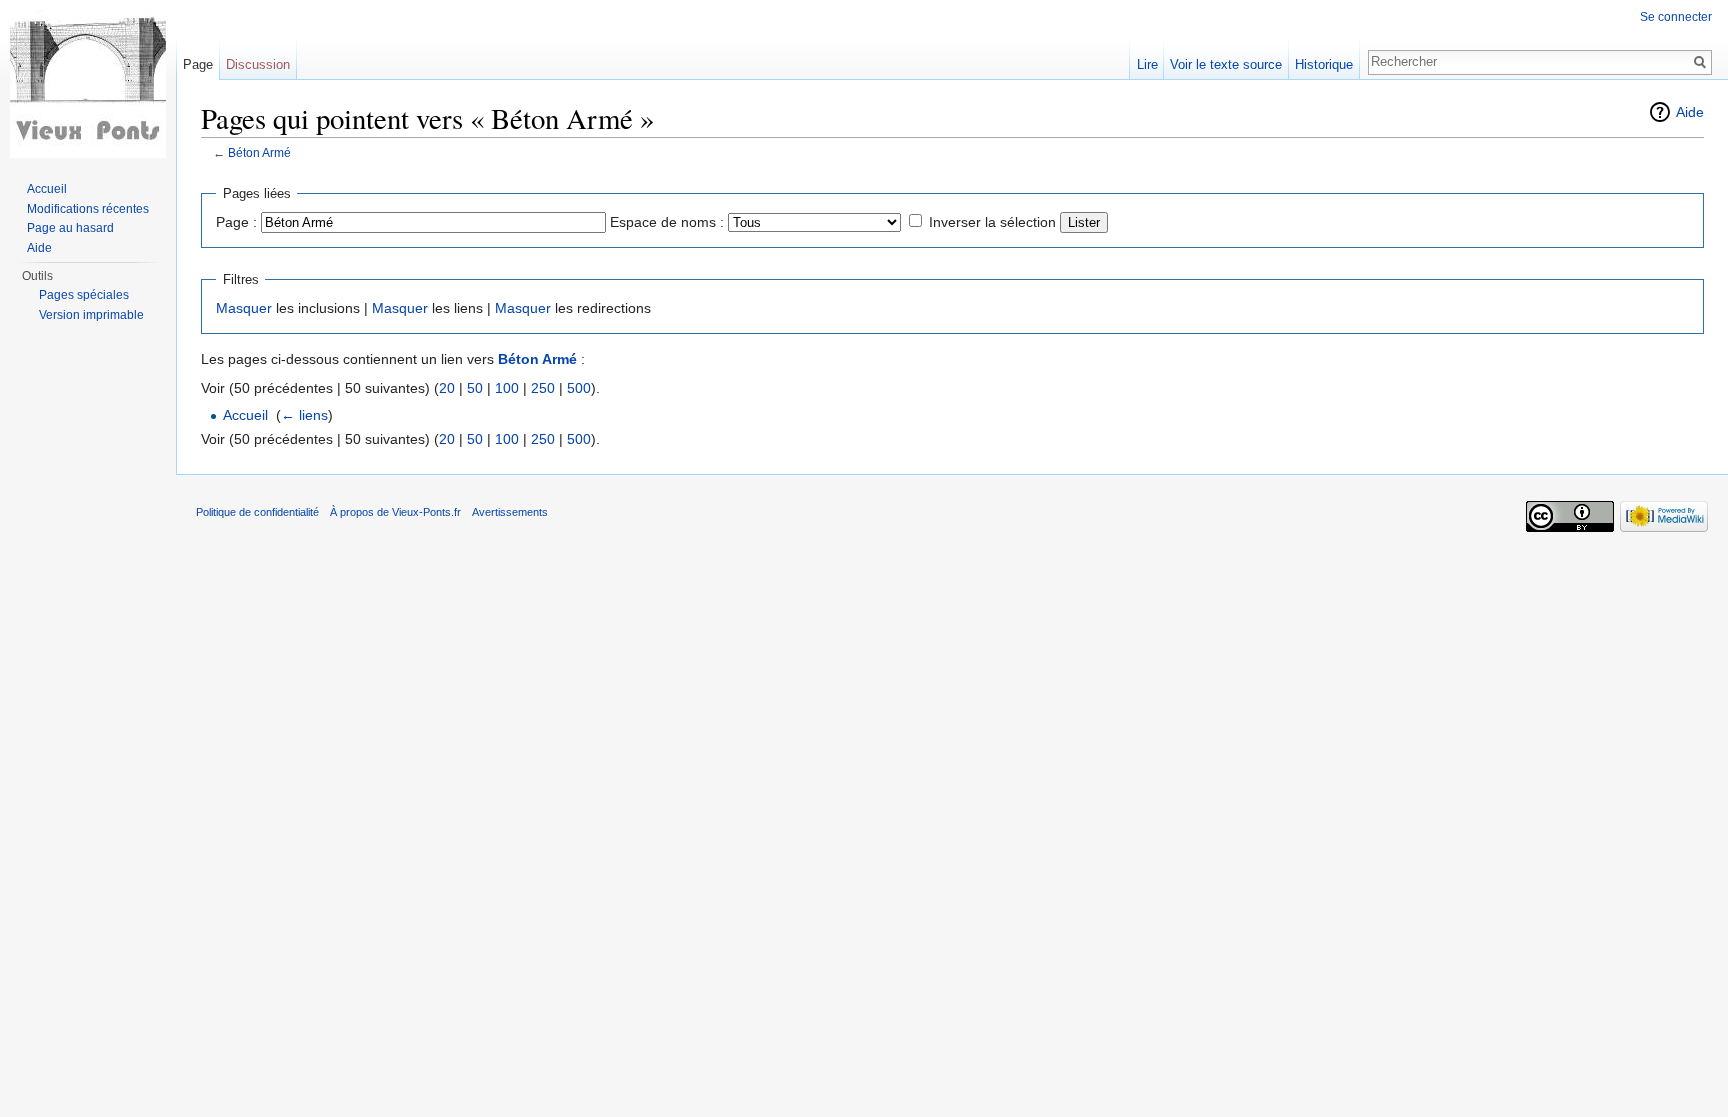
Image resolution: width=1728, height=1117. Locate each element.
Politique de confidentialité (257, 512)
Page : (236, 222)
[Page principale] (88, 80)
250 (543, 388)
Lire (1147, 64)
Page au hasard (70, 228)
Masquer (244, 308)
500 (579, 388)
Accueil (245, 415)
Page (198, 64)
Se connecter (1676, 17)
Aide (1690, 112)
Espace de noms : (667, 222)
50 (475, 388)
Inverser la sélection (992, 222)
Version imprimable (91, 315)
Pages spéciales (84, 295)
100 (507, 388)
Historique (1324, 64)
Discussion (258, 64)
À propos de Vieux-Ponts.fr (395, 512)
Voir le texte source (1226, 64)
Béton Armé (259, 152)
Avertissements (510, 512)
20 (447, 388)
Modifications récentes (88, 209)
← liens (304, 415)
